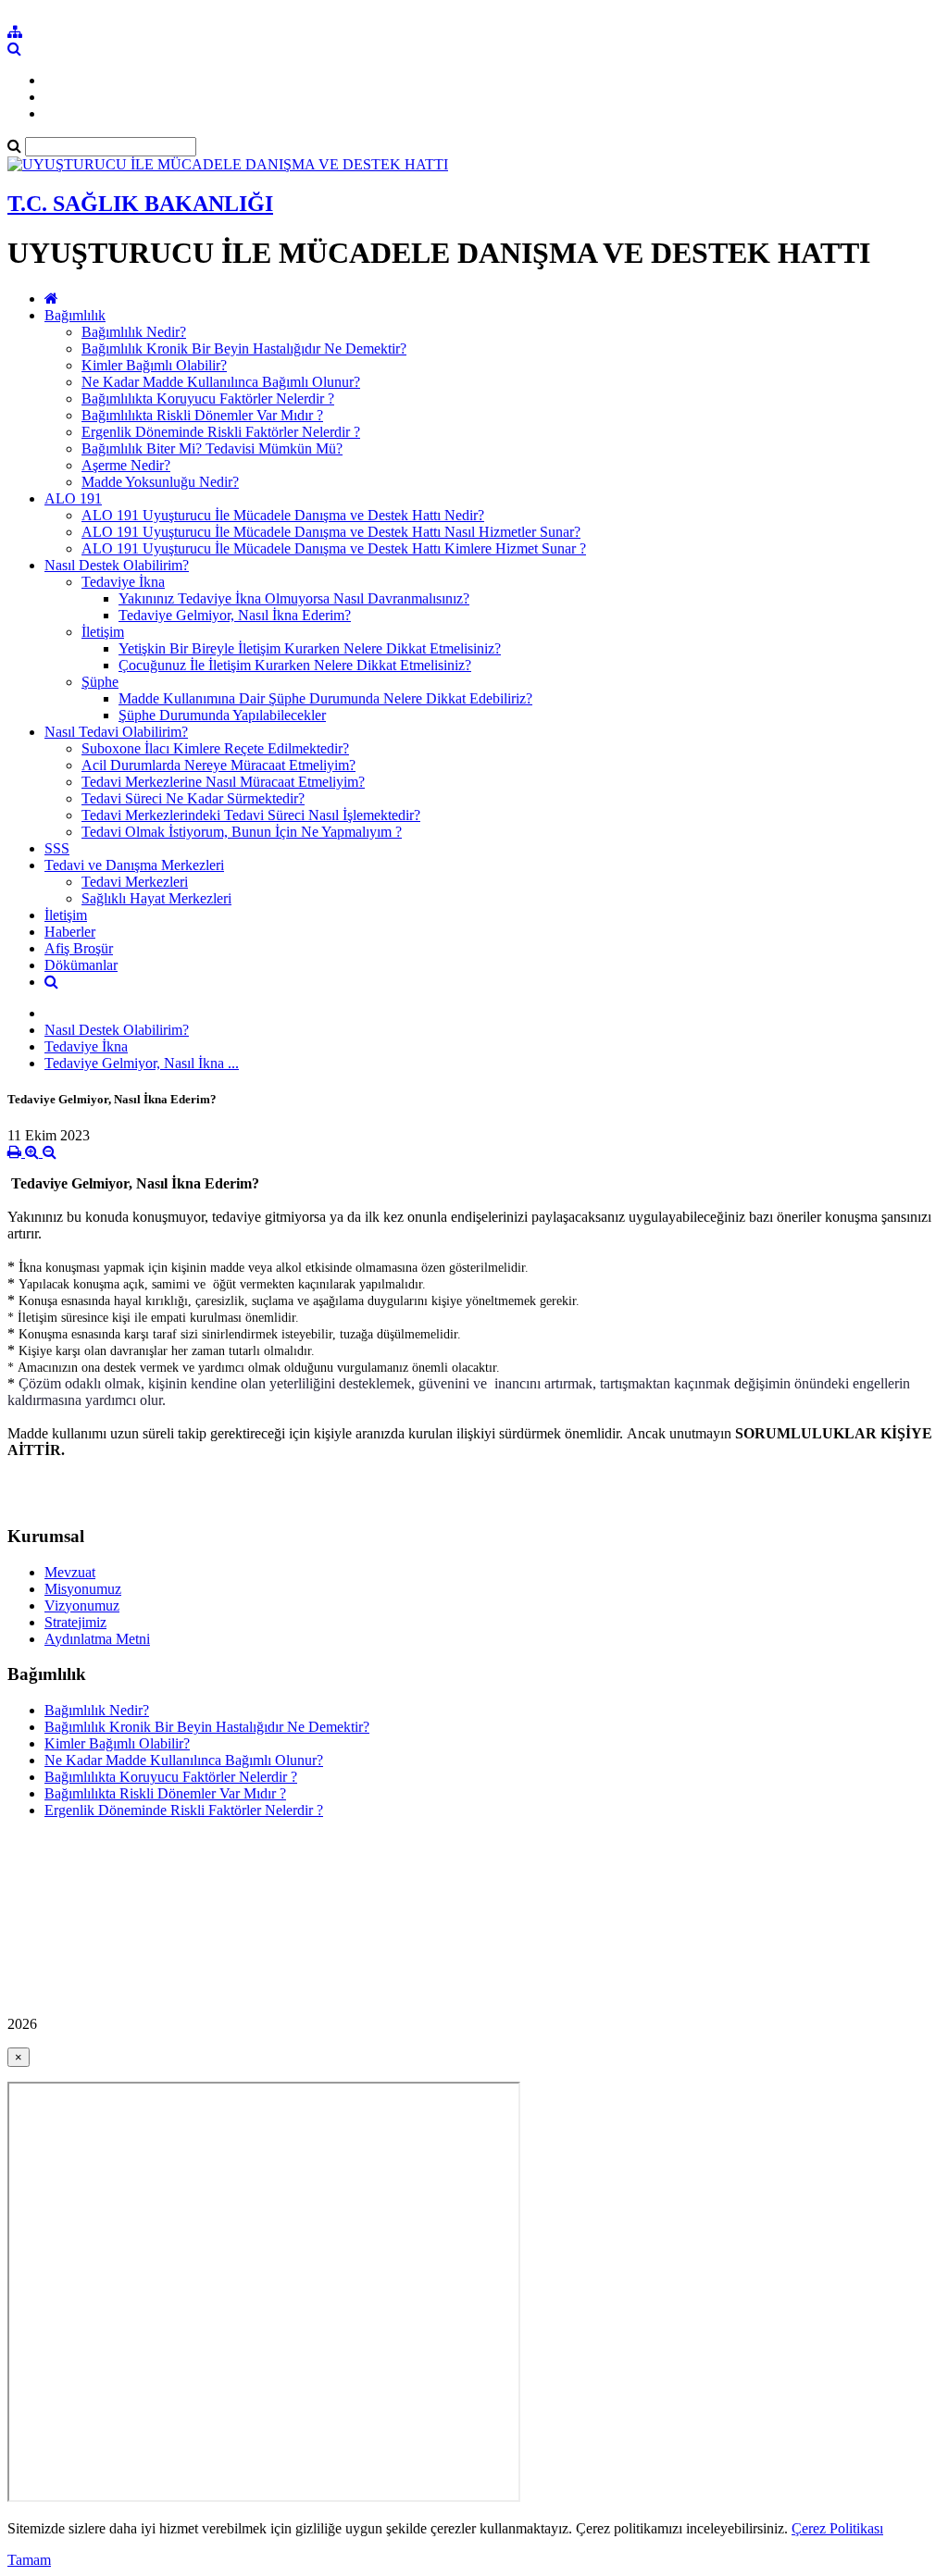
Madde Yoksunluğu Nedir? (160, 482)
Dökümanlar (81, 965)
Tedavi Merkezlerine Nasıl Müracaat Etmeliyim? (223, 782)
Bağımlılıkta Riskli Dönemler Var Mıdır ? (202, 415)
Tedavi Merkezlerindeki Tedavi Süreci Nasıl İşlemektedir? (251, 815)
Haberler (70, 932)
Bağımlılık (75, 315)
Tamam (29, 2560)
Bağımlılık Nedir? (134, 332)
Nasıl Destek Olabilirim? (117, 565)
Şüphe (100, 682)
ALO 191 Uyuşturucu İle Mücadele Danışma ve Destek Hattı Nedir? (283, 515)
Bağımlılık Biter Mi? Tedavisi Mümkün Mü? (212, 448)
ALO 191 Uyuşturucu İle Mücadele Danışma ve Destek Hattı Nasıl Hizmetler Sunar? (331, 532)
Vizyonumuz (82, 1605)
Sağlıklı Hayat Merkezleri (156, 898)
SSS (57, 848)
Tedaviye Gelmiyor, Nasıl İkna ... (142, 1063)
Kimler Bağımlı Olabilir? (154, 365)
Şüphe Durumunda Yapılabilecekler (222, 715)
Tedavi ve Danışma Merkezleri (134, 865)
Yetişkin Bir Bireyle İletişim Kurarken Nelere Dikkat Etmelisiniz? (310, 648)
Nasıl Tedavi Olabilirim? (116, 732)
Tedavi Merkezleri (135, 882)
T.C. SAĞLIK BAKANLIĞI (140, 204)
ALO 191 (73, 498)
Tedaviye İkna (123, 582)
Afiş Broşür (79, 948)
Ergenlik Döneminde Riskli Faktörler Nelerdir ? (221, 432)
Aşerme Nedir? (126, 465)
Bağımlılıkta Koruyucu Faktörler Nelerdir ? (208, 398)
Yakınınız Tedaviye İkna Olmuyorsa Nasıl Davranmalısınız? (294, 598)
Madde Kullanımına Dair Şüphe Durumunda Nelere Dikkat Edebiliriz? (325, 698)
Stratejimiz (75, 1622)
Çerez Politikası (837, 2528)
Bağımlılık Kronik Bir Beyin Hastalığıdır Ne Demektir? (244, 348)
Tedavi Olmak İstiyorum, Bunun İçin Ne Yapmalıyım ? (242, 832)
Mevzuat (70, 1572)
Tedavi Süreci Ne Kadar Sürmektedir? (193, 798)
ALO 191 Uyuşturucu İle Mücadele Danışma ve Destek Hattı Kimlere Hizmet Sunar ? (334, 548)
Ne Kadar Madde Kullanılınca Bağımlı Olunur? (221, 382)
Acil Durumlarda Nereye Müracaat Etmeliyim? (218, 765)
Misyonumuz (83, 1589)
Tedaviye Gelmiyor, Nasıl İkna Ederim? (235, 615)
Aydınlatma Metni (97, 1639)
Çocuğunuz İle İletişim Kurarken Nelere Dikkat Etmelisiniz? (295, 665)
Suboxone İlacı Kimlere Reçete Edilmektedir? (215, 748)
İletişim (103, 632)
